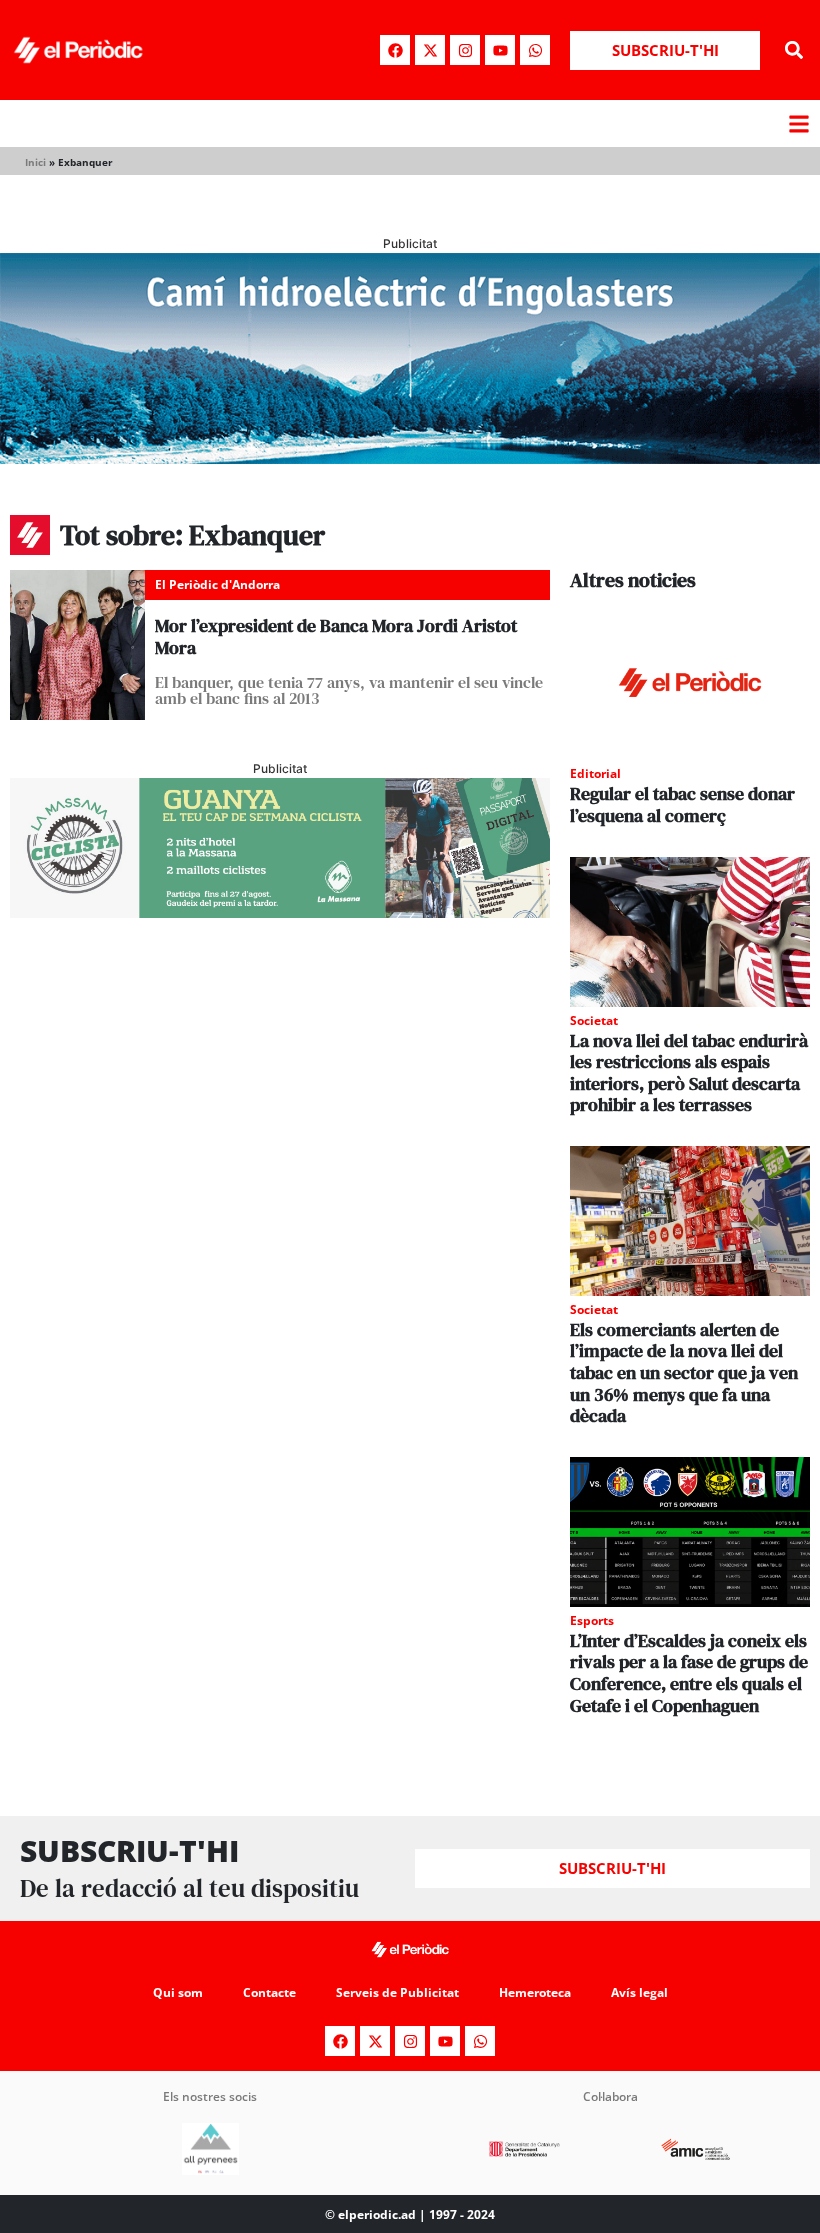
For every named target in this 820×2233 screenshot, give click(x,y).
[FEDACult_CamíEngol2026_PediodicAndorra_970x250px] (410, 458)
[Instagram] (465, 50)
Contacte (269, 1992)
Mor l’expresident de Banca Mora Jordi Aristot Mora (336, 636)
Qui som (178, 1992)
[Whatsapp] (535, 50)
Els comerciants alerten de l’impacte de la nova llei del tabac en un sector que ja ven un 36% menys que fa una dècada (684, 1372)
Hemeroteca (535, 1992)
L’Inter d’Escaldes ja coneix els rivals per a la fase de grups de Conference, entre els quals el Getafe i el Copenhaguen (689, 1673)
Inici (35, 162)
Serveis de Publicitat (397, 1992)
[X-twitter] (430, 50)
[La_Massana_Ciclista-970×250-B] (280, 912)
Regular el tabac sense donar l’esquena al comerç (682, 804)
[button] (793, 50)
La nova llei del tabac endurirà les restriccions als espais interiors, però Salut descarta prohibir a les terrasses (689, 1073)
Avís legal (639, 1992)
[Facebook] (395, 50)
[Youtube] (500, 50)
